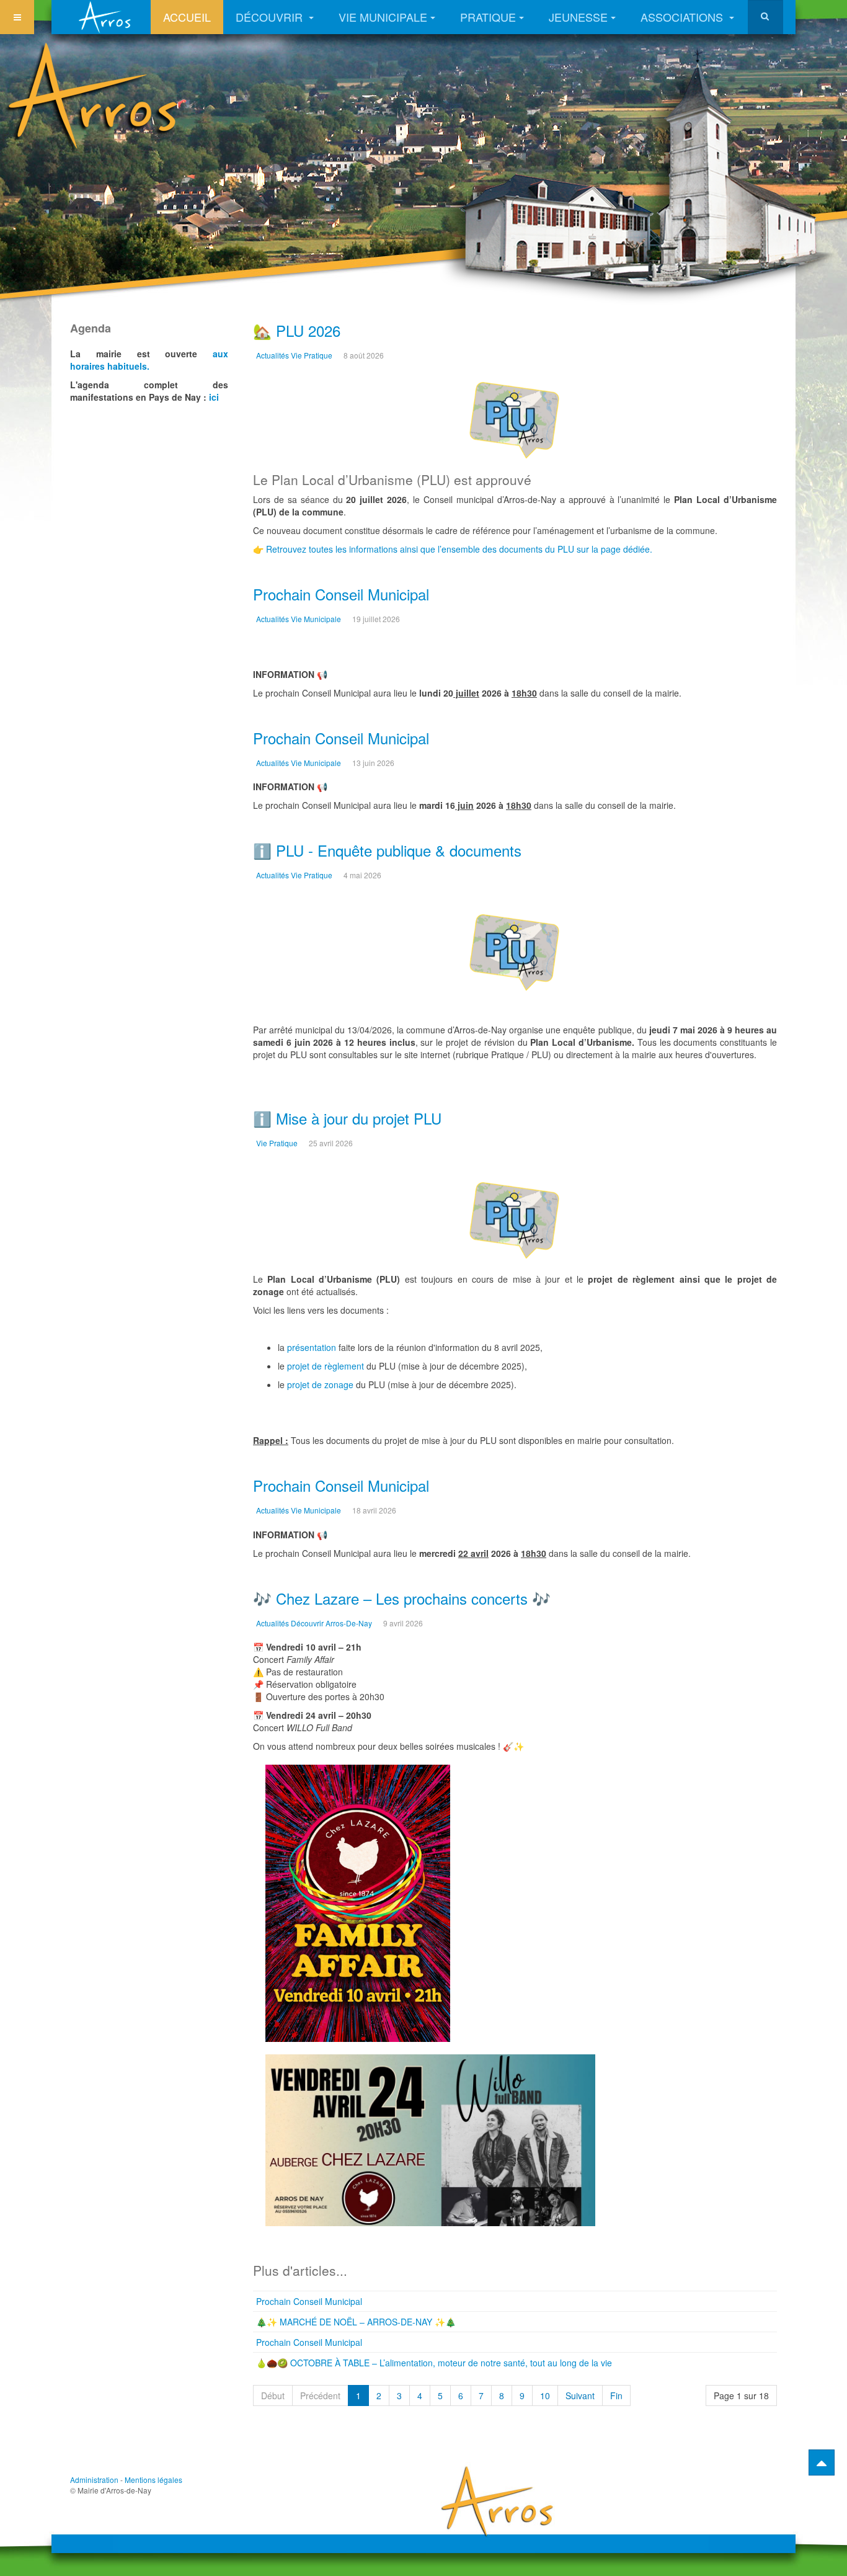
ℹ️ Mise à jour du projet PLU (347, 1118)
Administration (94, 2480)
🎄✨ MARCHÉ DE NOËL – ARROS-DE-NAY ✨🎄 (356, 2322)
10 (545, 2396)
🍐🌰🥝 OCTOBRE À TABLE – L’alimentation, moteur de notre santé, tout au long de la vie (434, 2363)
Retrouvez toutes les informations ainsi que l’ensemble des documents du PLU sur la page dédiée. (459, 549)
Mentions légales (153, 2480)
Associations (683, 17)
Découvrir (271, 17)
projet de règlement (326, 1366)
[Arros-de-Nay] (107, 17)
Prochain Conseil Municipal (341, 594)
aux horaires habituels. (149, 360)
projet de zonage (320, 1384)
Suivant (580, 2396)
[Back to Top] (822, 2462)
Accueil (187, 17)
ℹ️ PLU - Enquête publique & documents (387, 850)
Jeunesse (578, 17)
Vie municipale (383, 17)
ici (214, 397)
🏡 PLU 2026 (297, 330)
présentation (312, 1347)
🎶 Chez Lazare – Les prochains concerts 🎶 (402, 1598)
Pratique (488, 17)
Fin (616, 2396)
